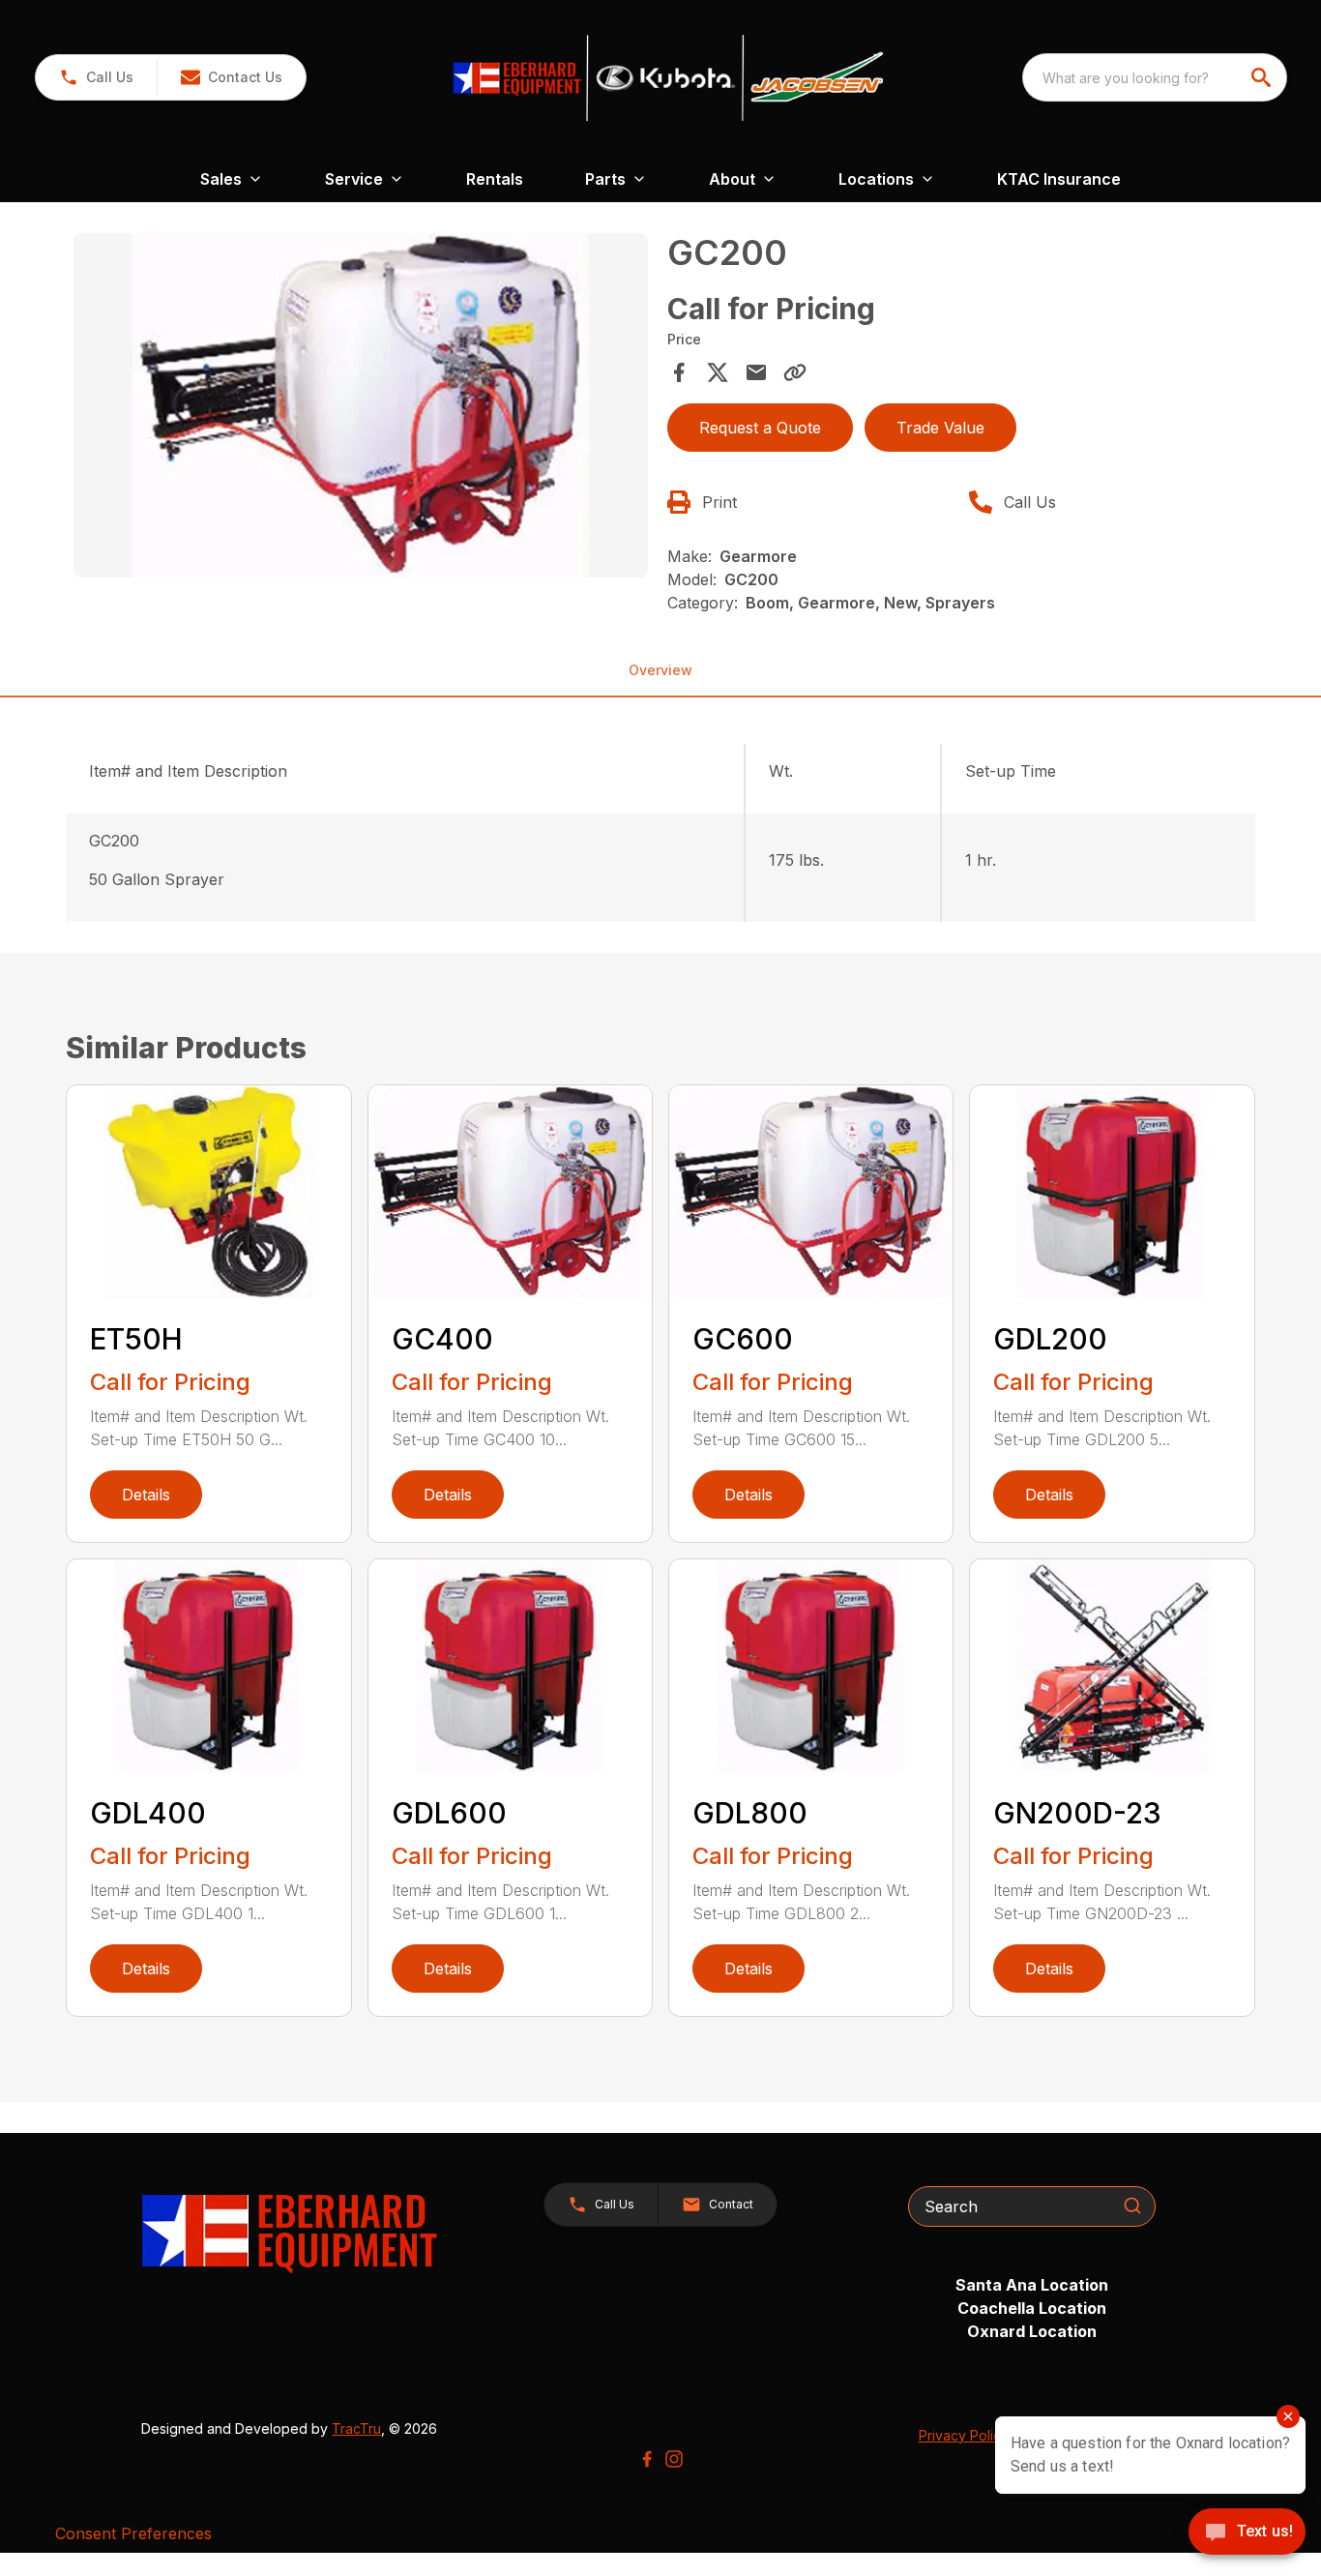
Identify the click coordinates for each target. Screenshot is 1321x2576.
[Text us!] (1247, 2533)
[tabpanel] (360, 408)
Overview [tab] (660, 670)
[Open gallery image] (360, 405)
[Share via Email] (756, 372)
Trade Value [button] (940, 428)
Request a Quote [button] (760, 428)
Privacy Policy (964, 2435)
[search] (1263, 77)
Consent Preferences (133, 2533)
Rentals (495, 179)
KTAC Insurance (1059, 179)
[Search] (1132, 2206)
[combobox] (1155, 77)
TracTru (356, 2428)
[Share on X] (718, 372)
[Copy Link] (795, 372)
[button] (96, 77)
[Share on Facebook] (679, 372)
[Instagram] (674, 2459)
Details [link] (146, 1495)
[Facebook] (647, 2459)
